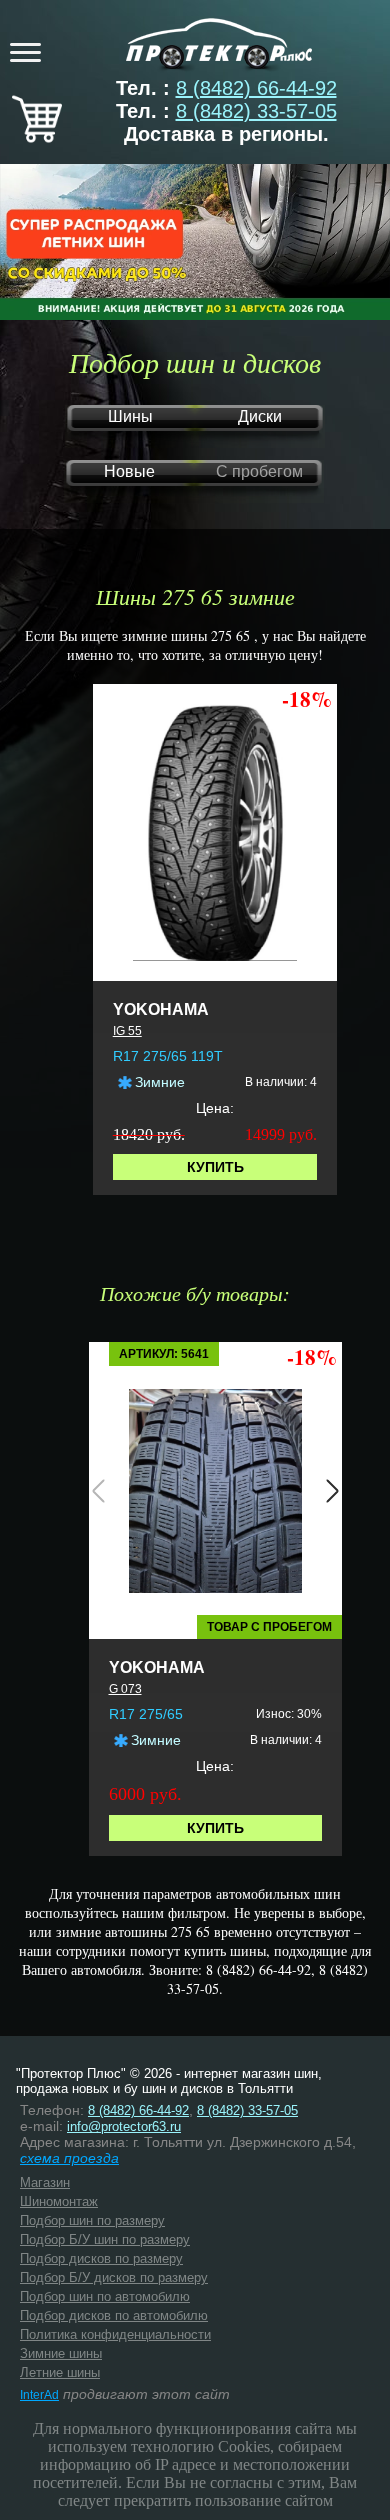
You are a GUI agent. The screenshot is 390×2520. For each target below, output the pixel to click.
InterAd (39, 2395)
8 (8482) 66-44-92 (256, 88)
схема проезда (69, 2158)
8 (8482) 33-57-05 (256, 111)
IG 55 (127, 1031)
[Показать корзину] (37, 136)
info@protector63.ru (124, 2126)
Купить (215, 1167)
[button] (98, 1491)
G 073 (125, 1689)
